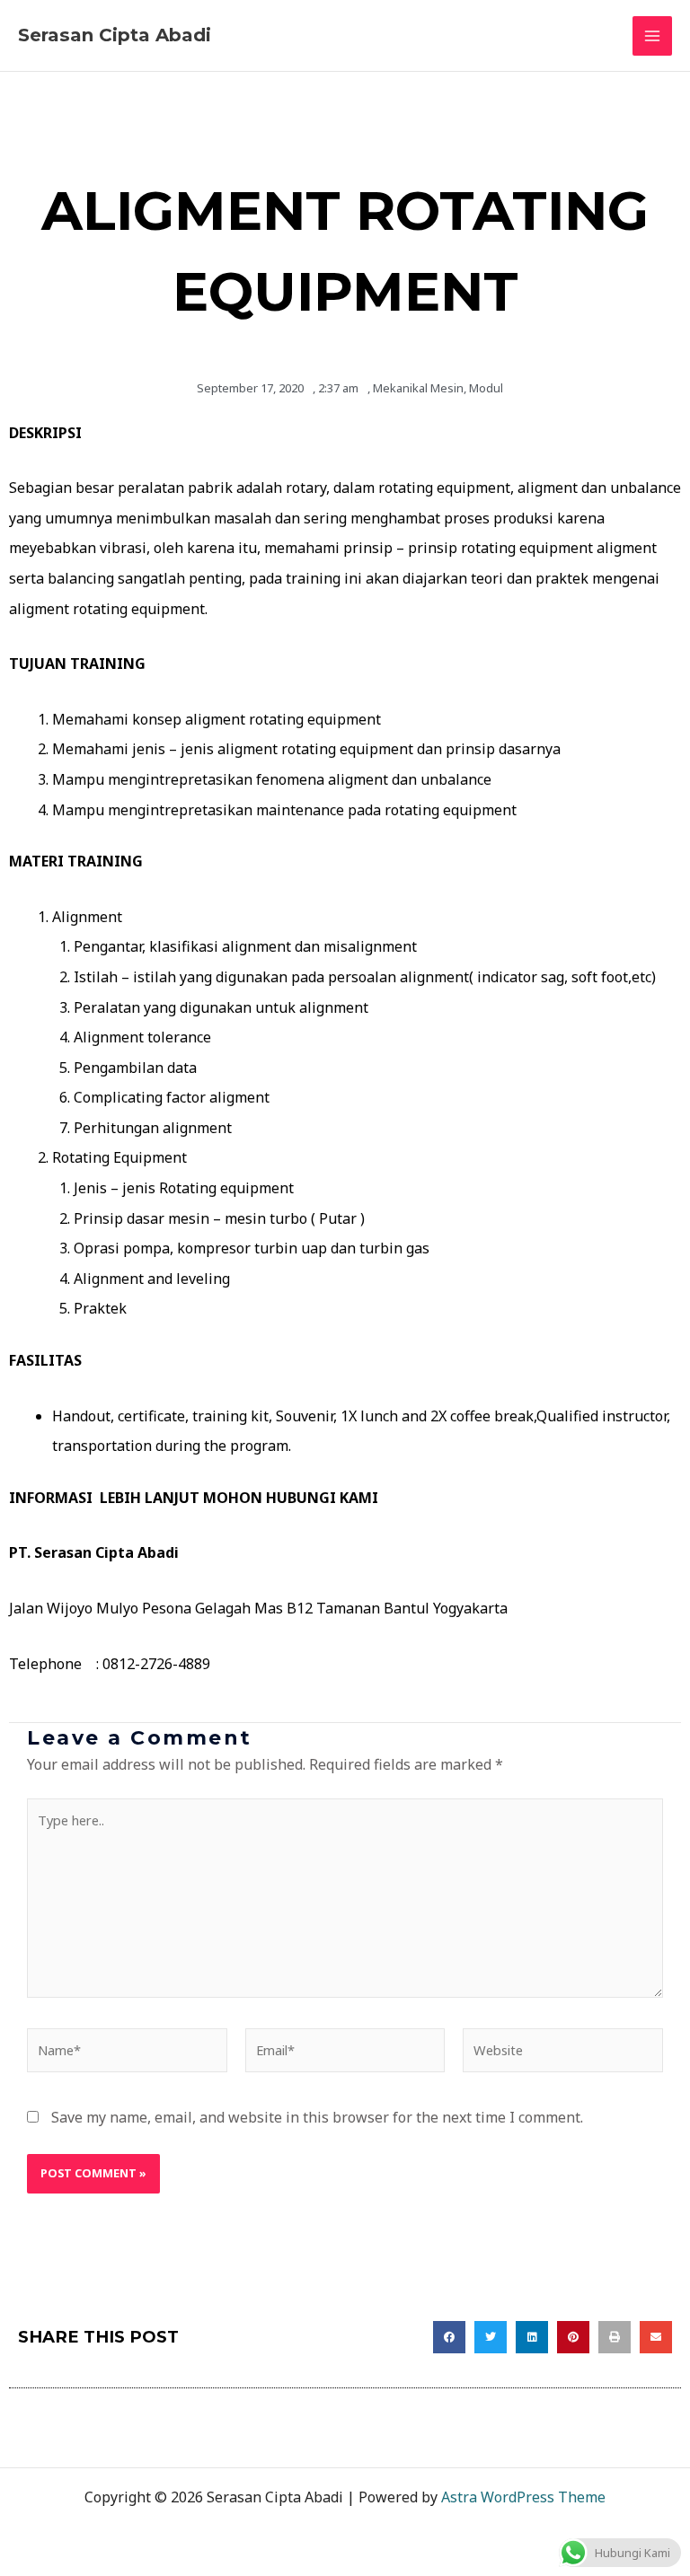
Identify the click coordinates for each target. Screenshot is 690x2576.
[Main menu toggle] (652, 36)
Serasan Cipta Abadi (115, 35)
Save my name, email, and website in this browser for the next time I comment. (317, 2117)
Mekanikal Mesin (418, 388)
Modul (486, 388)
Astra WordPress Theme (523, 2497)
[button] (449, 2337)
